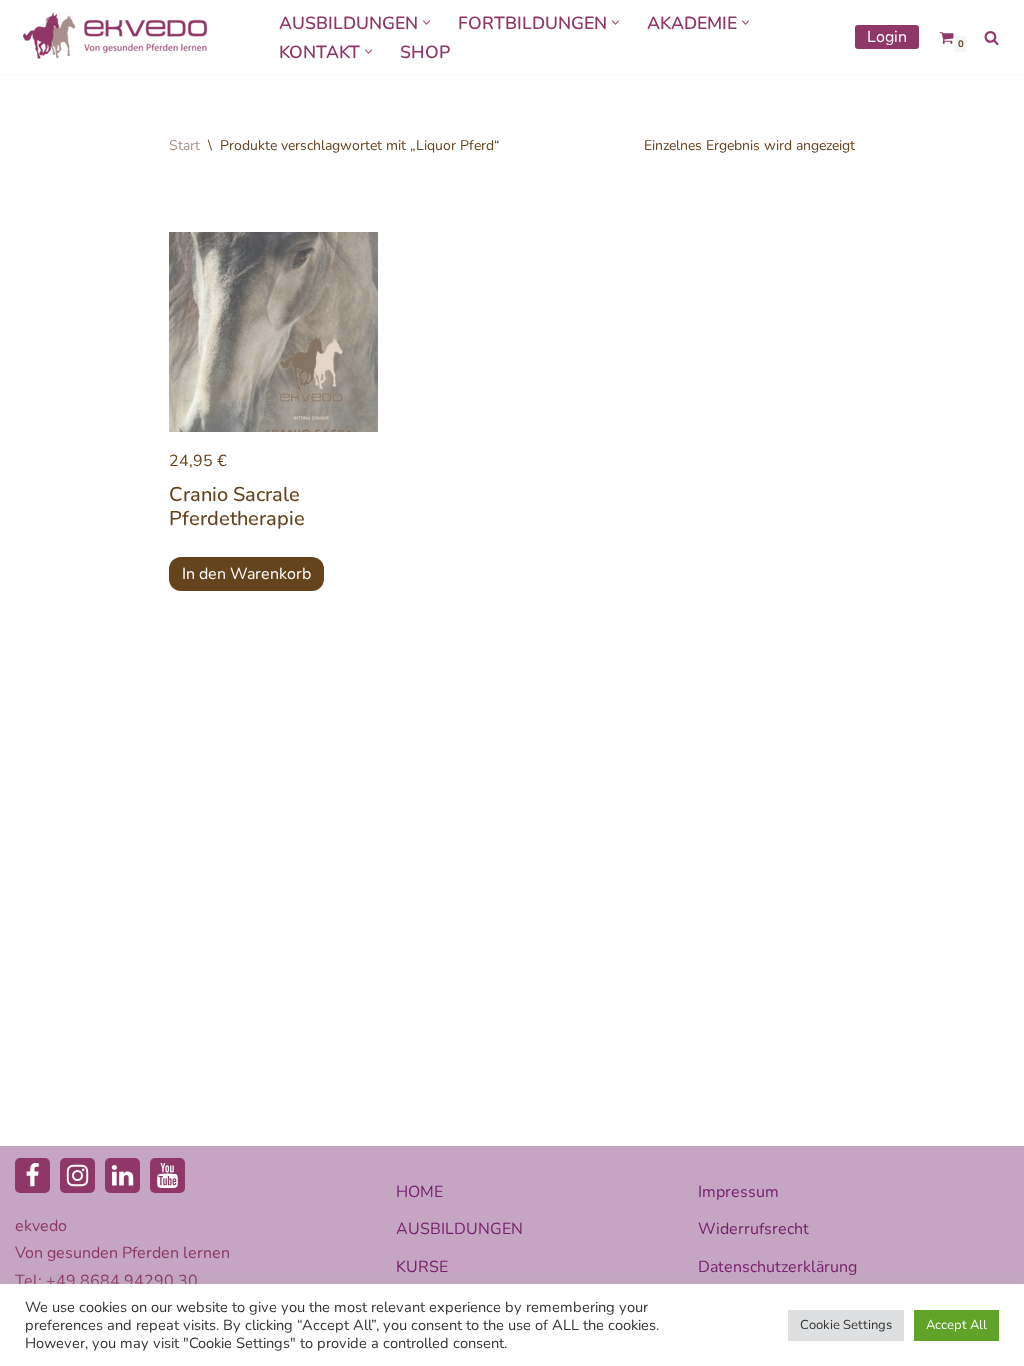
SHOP (425, 52)
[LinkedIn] (122, 1175)
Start (184, 145)
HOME (419, 1192)
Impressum (738, 1192)
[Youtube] (167, 1175)
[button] (426, 22)
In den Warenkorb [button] (246, 574)
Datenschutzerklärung (777, 1267)
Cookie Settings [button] (846, 1325)
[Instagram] (77, 1175)
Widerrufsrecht (753, 1229)
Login (887, 37)
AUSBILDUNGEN (459, 1229)
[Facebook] (32, 1175)
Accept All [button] (956, 1325)
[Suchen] (991, 37)
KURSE (422, 1267)
